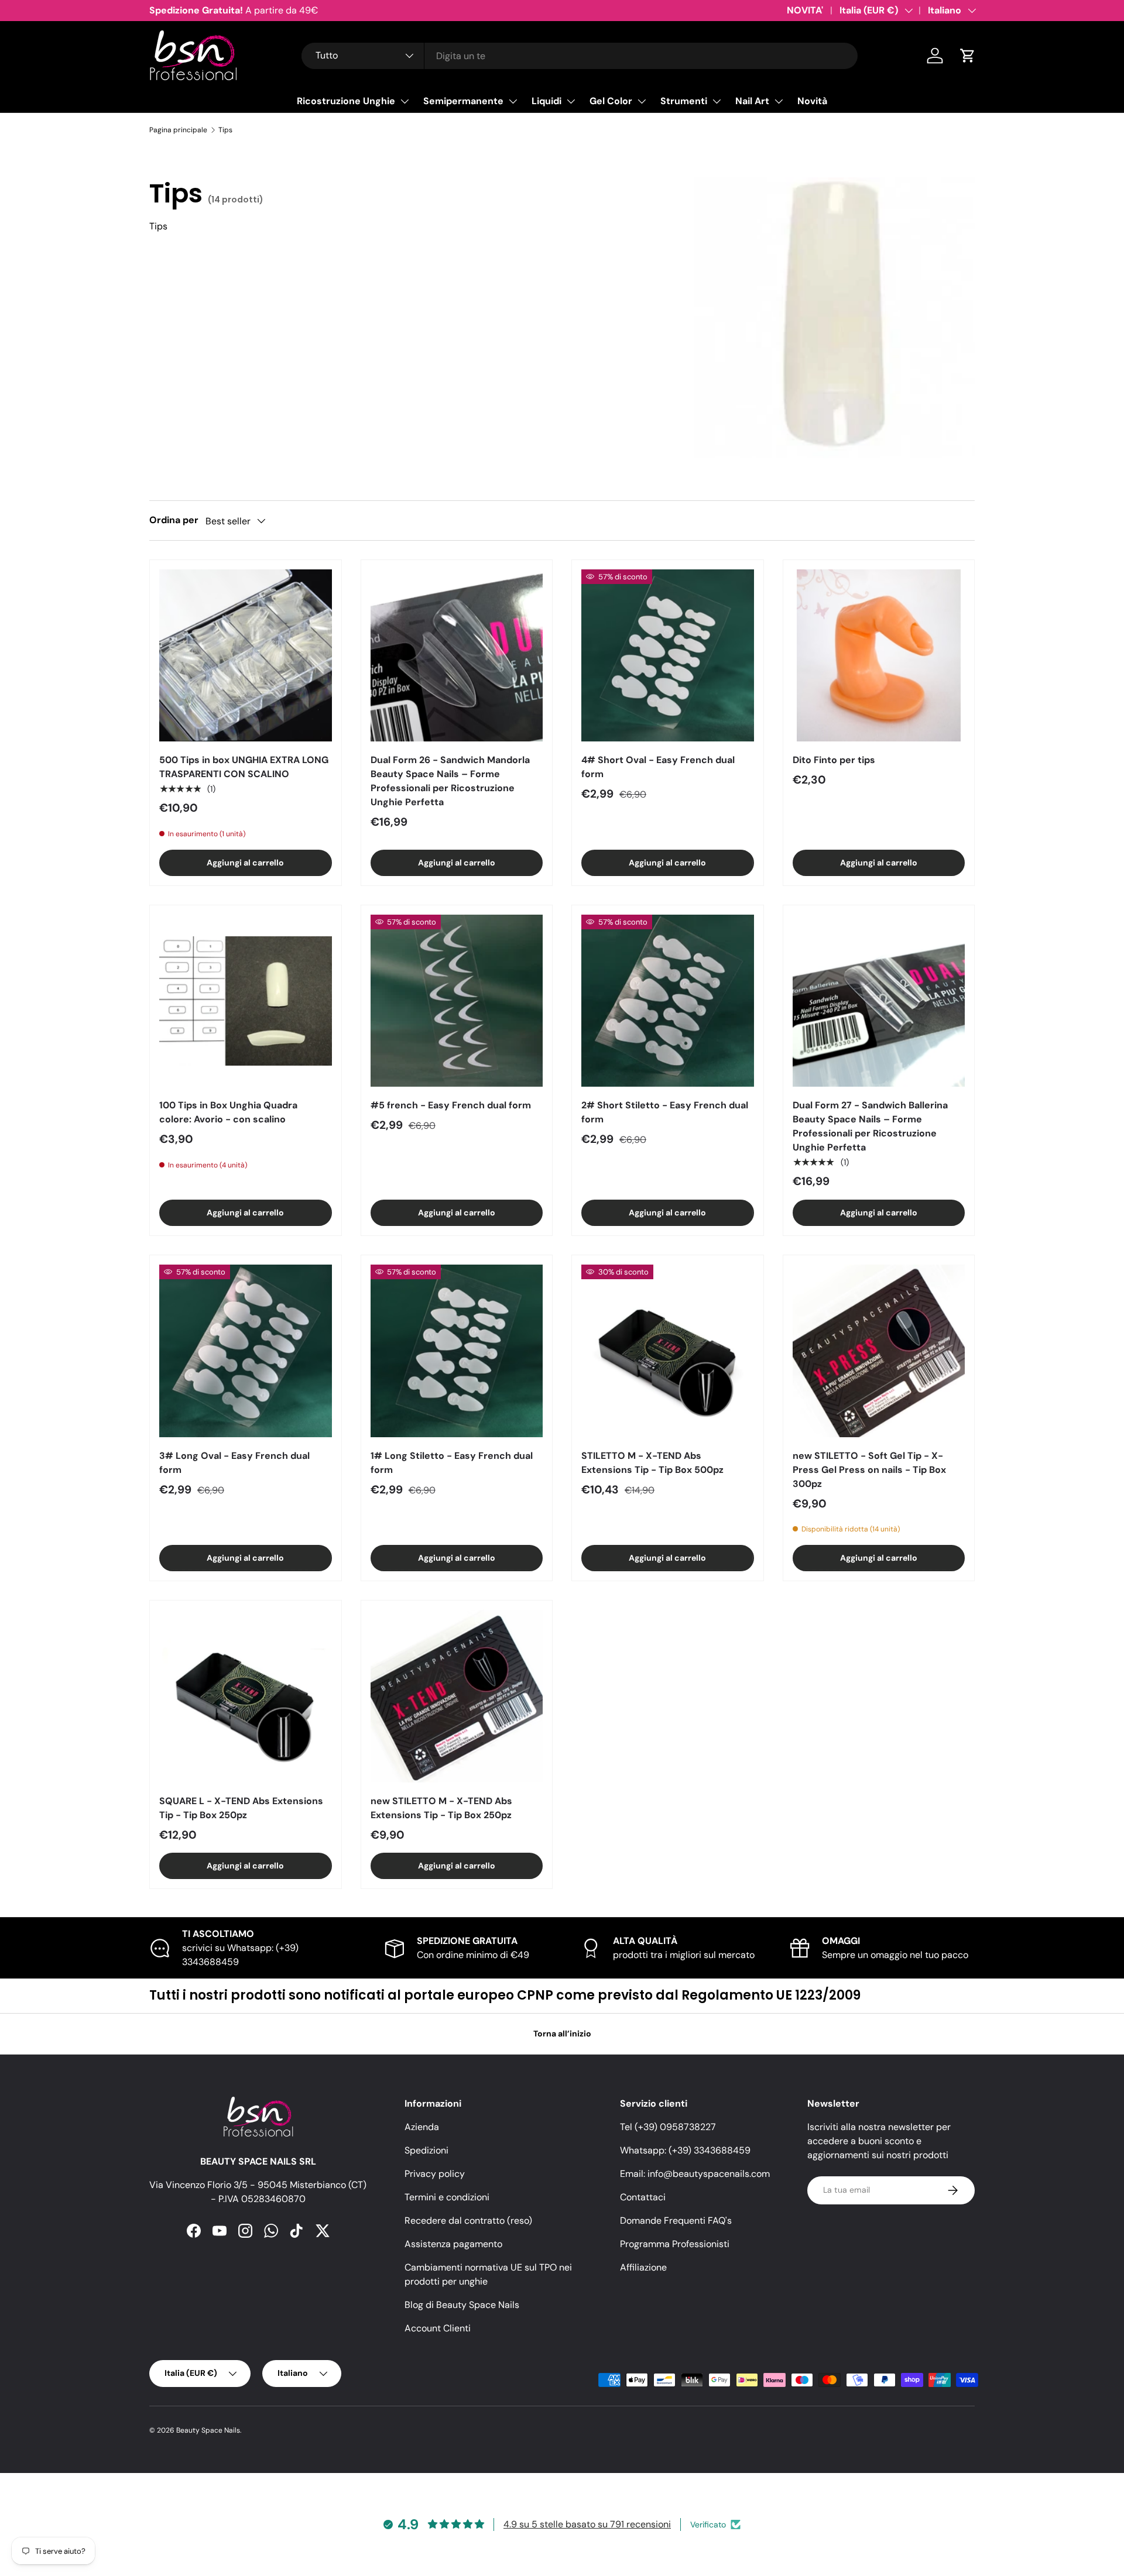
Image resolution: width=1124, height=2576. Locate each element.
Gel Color (611, 101)
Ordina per (174, 520)
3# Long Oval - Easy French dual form (234, 1463)
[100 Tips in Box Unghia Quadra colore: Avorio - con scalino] (246, 1001)
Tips (225, 130)
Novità (812, 101)
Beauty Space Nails (208, 2430)
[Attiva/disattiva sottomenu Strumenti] (717, 101)
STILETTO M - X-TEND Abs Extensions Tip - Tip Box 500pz (652, 1463)
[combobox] (580, 56)
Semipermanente (463, 101)
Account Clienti (438, 2328)
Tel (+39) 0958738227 (668, 2127)
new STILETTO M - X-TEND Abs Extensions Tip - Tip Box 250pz (441, 1808)
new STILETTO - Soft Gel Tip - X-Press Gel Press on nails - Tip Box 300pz (869, 1470)
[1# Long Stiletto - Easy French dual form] (457, 1351)
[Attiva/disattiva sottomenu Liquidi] (571, 101)
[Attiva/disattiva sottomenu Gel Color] (642, 101)
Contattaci (643, 2197)
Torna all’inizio (562, 2034)
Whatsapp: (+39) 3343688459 (685, 2150)
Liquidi (546, 101)
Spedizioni (426, 2150)
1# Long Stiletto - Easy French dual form (452, 1463)
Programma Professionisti (675, 2244)
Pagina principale (178, 130)
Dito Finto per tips (834, 760)
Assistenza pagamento (453, 2244)
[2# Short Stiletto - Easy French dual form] (668, 1001)
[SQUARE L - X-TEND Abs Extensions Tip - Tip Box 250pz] (246, 1696)
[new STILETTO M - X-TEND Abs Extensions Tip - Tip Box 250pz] (457, 1696)
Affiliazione (643, 2267)
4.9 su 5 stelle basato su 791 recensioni (587, 2524)
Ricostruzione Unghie (346, 101)
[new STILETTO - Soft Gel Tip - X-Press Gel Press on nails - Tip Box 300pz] (879, 1351)
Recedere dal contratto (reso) (468, 2220)
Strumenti (684, 101)
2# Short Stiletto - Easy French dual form (665, 1112)
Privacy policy (435, 2174)
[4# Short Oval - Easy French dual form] (668, 656)
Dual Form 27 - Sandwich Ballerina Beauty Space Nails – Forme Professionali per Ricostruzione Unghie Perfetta (870, 1126)
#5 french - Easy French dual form (451, 1105)
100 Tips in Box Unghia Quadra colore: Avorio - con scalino (228, 1112)
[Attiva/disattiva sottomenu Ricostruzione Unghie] (405, 101)
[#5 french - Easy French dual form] (457, 1001)
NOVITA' (805, 10)
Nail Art (752, 101)
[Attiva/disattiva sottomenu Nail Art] (779, 101)
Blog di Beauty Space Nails (462, 2305)
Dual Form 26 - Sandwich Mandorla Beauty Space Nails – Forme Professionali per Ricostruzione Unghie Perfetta (450, 781)
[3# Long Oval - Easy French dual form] (246, 1351)
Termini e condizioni (447, 2197)
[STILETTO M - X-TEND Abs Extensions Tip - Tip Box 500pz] (668, 1351)
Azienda (422, 2127)
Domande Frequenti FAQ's (676, 2220)
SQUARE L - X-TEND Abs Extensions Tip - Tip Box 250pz (241, 1808)
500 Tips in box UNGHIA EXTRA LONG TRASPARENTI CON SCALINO (244, 767)
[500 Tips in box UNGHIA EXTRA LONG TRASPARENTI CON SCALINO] (246, 656)
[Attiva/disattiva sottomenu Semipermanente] (513, 101)
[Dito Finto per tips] (879, 656)
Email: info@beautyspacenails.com (695, 2174)
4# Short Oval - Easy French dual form (658, 767)
